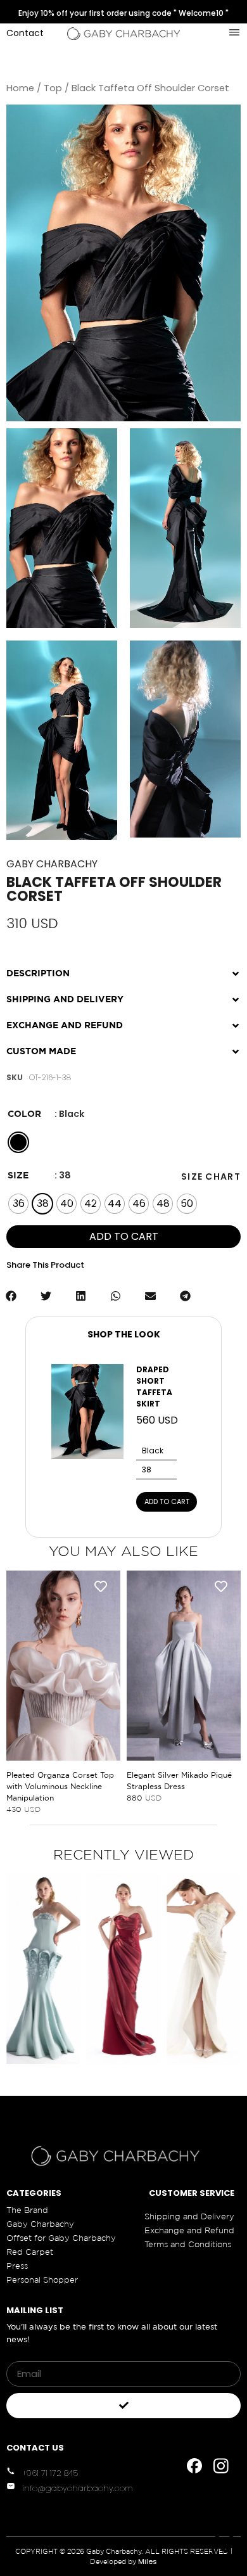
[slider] (173, 825)
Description (38, 973)
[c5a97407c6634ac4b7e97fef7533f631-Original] (62, 528)
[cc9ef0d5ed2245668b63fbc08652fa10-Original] (62, 740)
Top (53, 88)
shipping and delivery (65, 999)
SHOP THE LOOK (124, 1334)
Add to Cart (167, 1502)
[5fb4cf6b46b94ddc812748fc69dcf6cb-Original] (185, 528)
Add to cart (124, 1236)
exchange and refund (65, 1025)
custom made (41, 1051)
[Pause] (146, 825)
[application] (185, 739)
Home (20, 88)
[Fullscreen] (235, 825)
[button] (123, 968)
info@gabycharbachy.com (78, 2488)
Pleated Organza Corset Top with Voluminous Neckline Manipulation (60, 1786)
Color (24, 1114)
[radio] (18, 1142)
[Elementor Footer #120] (194, 2466)
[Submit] (123, 2406)
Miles (148, 2561)
